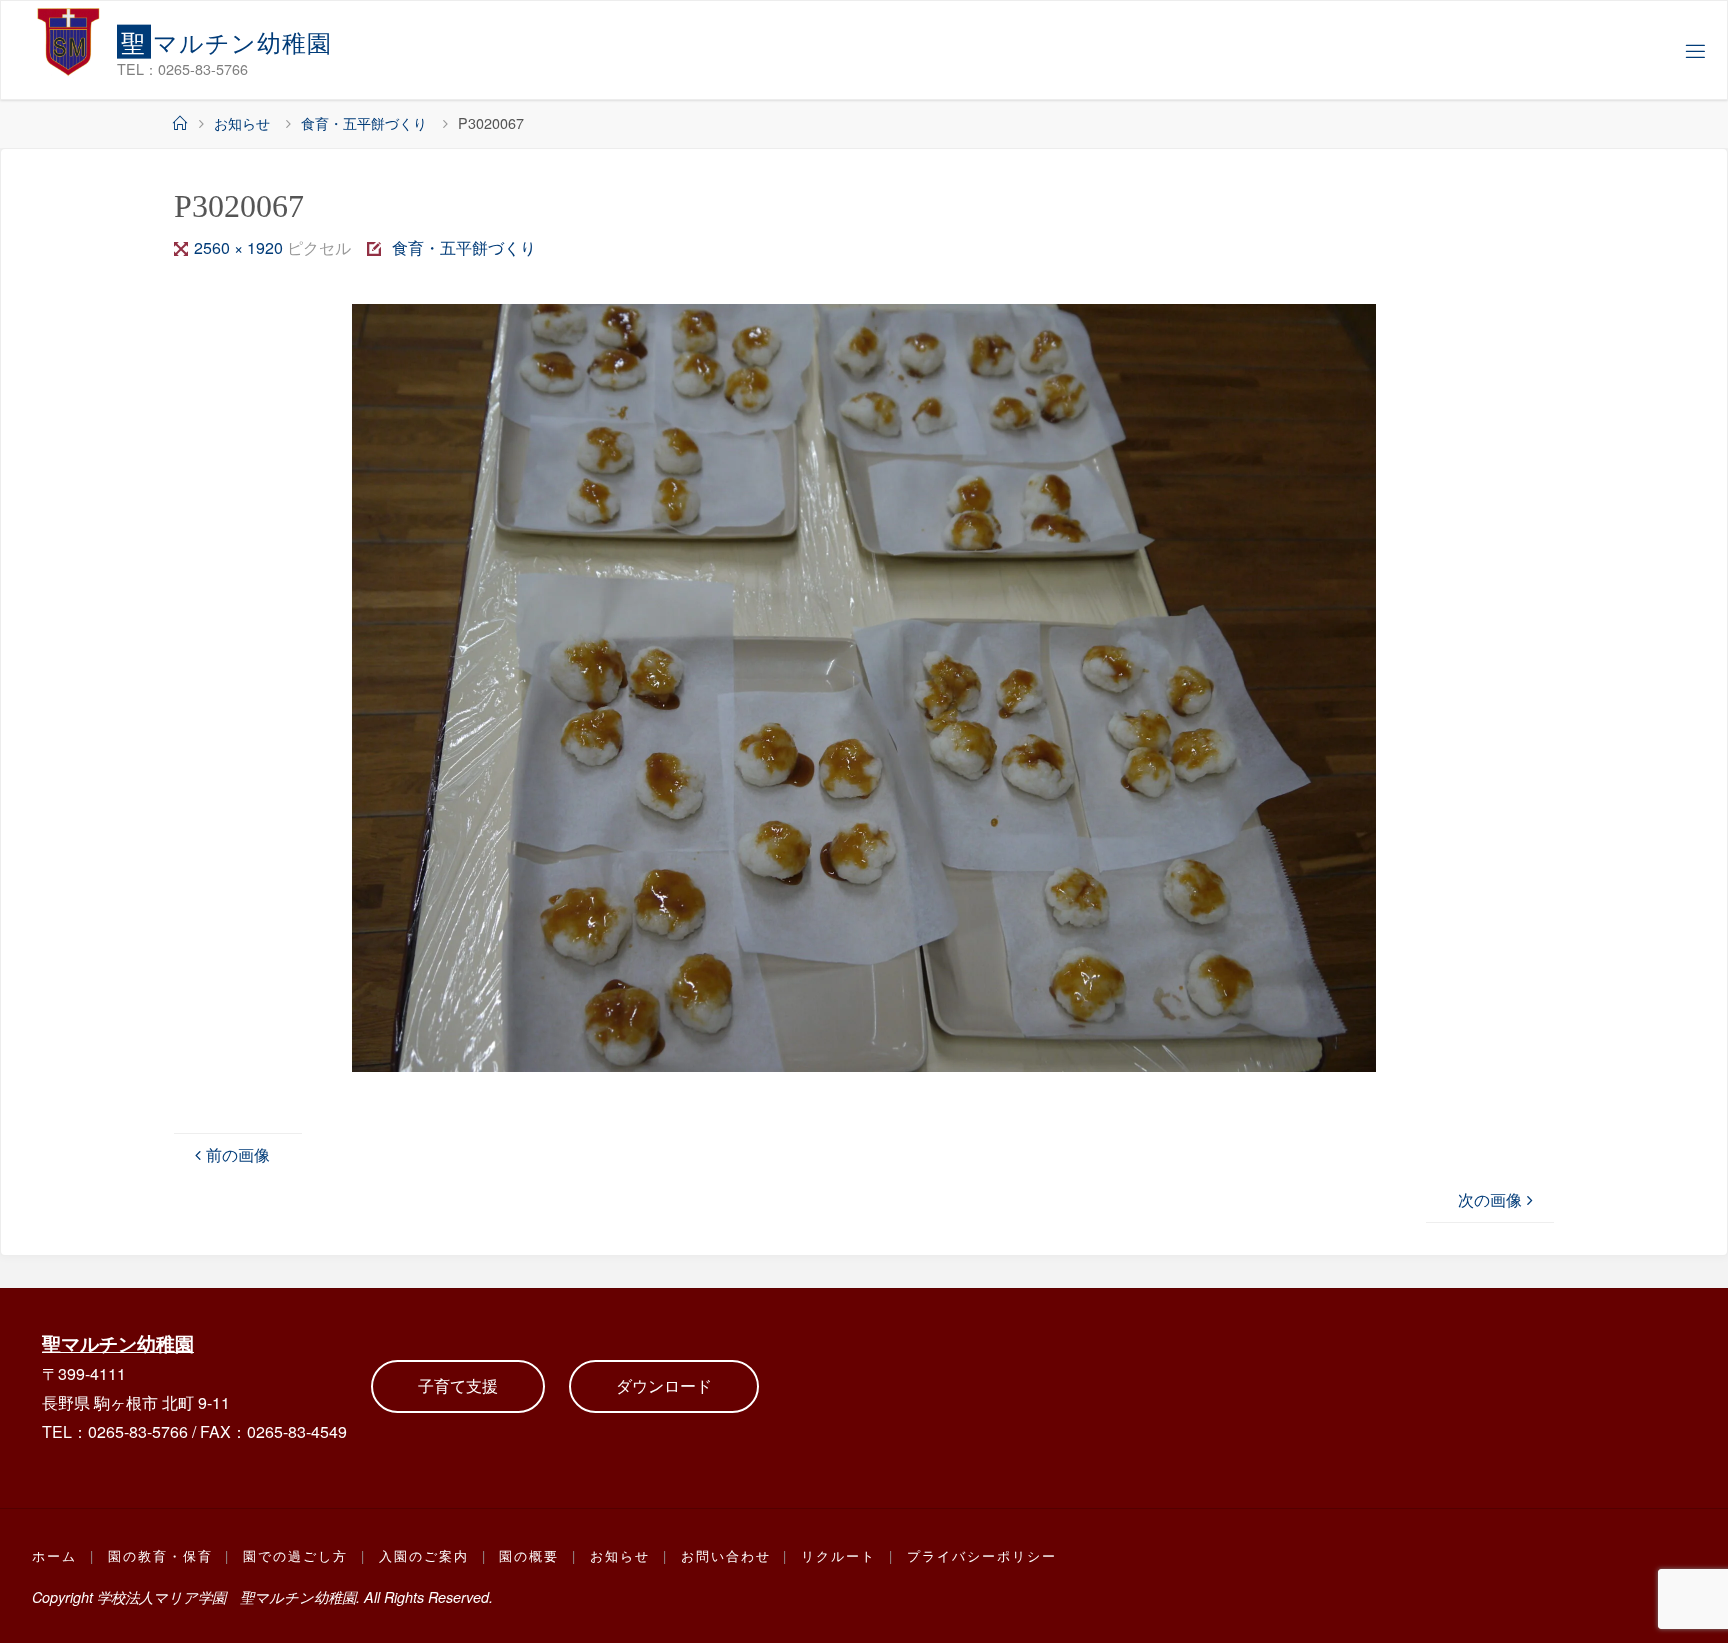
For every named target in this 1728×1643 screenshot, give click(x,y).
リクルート (838, 1555)
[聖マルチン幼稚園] (69, 41)
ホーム (54, 1555)
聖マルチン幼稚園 (118, 1343)
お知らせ (242, 122)
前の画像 (238, 1154)
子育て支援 (458, 1385)
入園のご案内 (424, 1555)
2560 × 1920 (240, 247)
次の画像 (1490, 1199)
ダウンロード (664, 1385)
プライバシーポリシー (982, 1555)
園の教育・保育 (160, 1555)
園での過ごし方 (295, 1555)
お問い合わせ (726, 1555)
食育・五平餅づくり (364, 122)
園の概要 (529, 1555)
